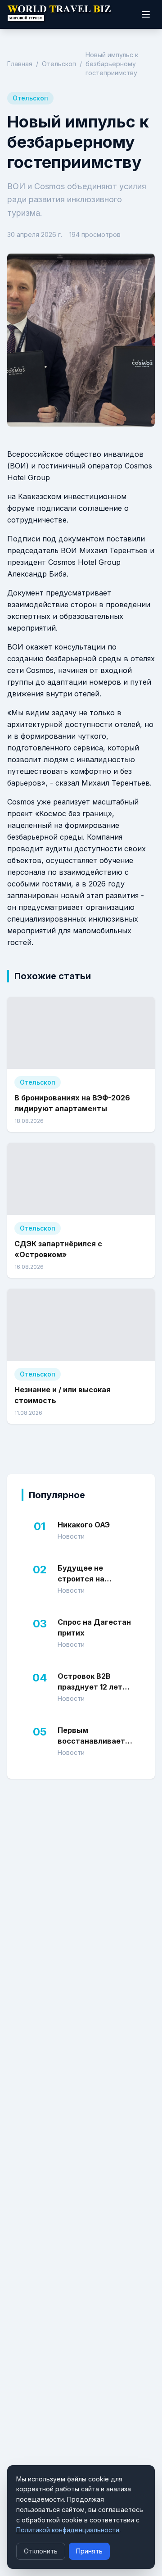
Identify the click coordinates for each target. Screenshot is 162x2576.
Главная (20, 64)
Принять (89, 2551)
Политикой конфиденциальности (68, 2530)
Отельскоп (59, 64)
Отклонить (41, 2551)
